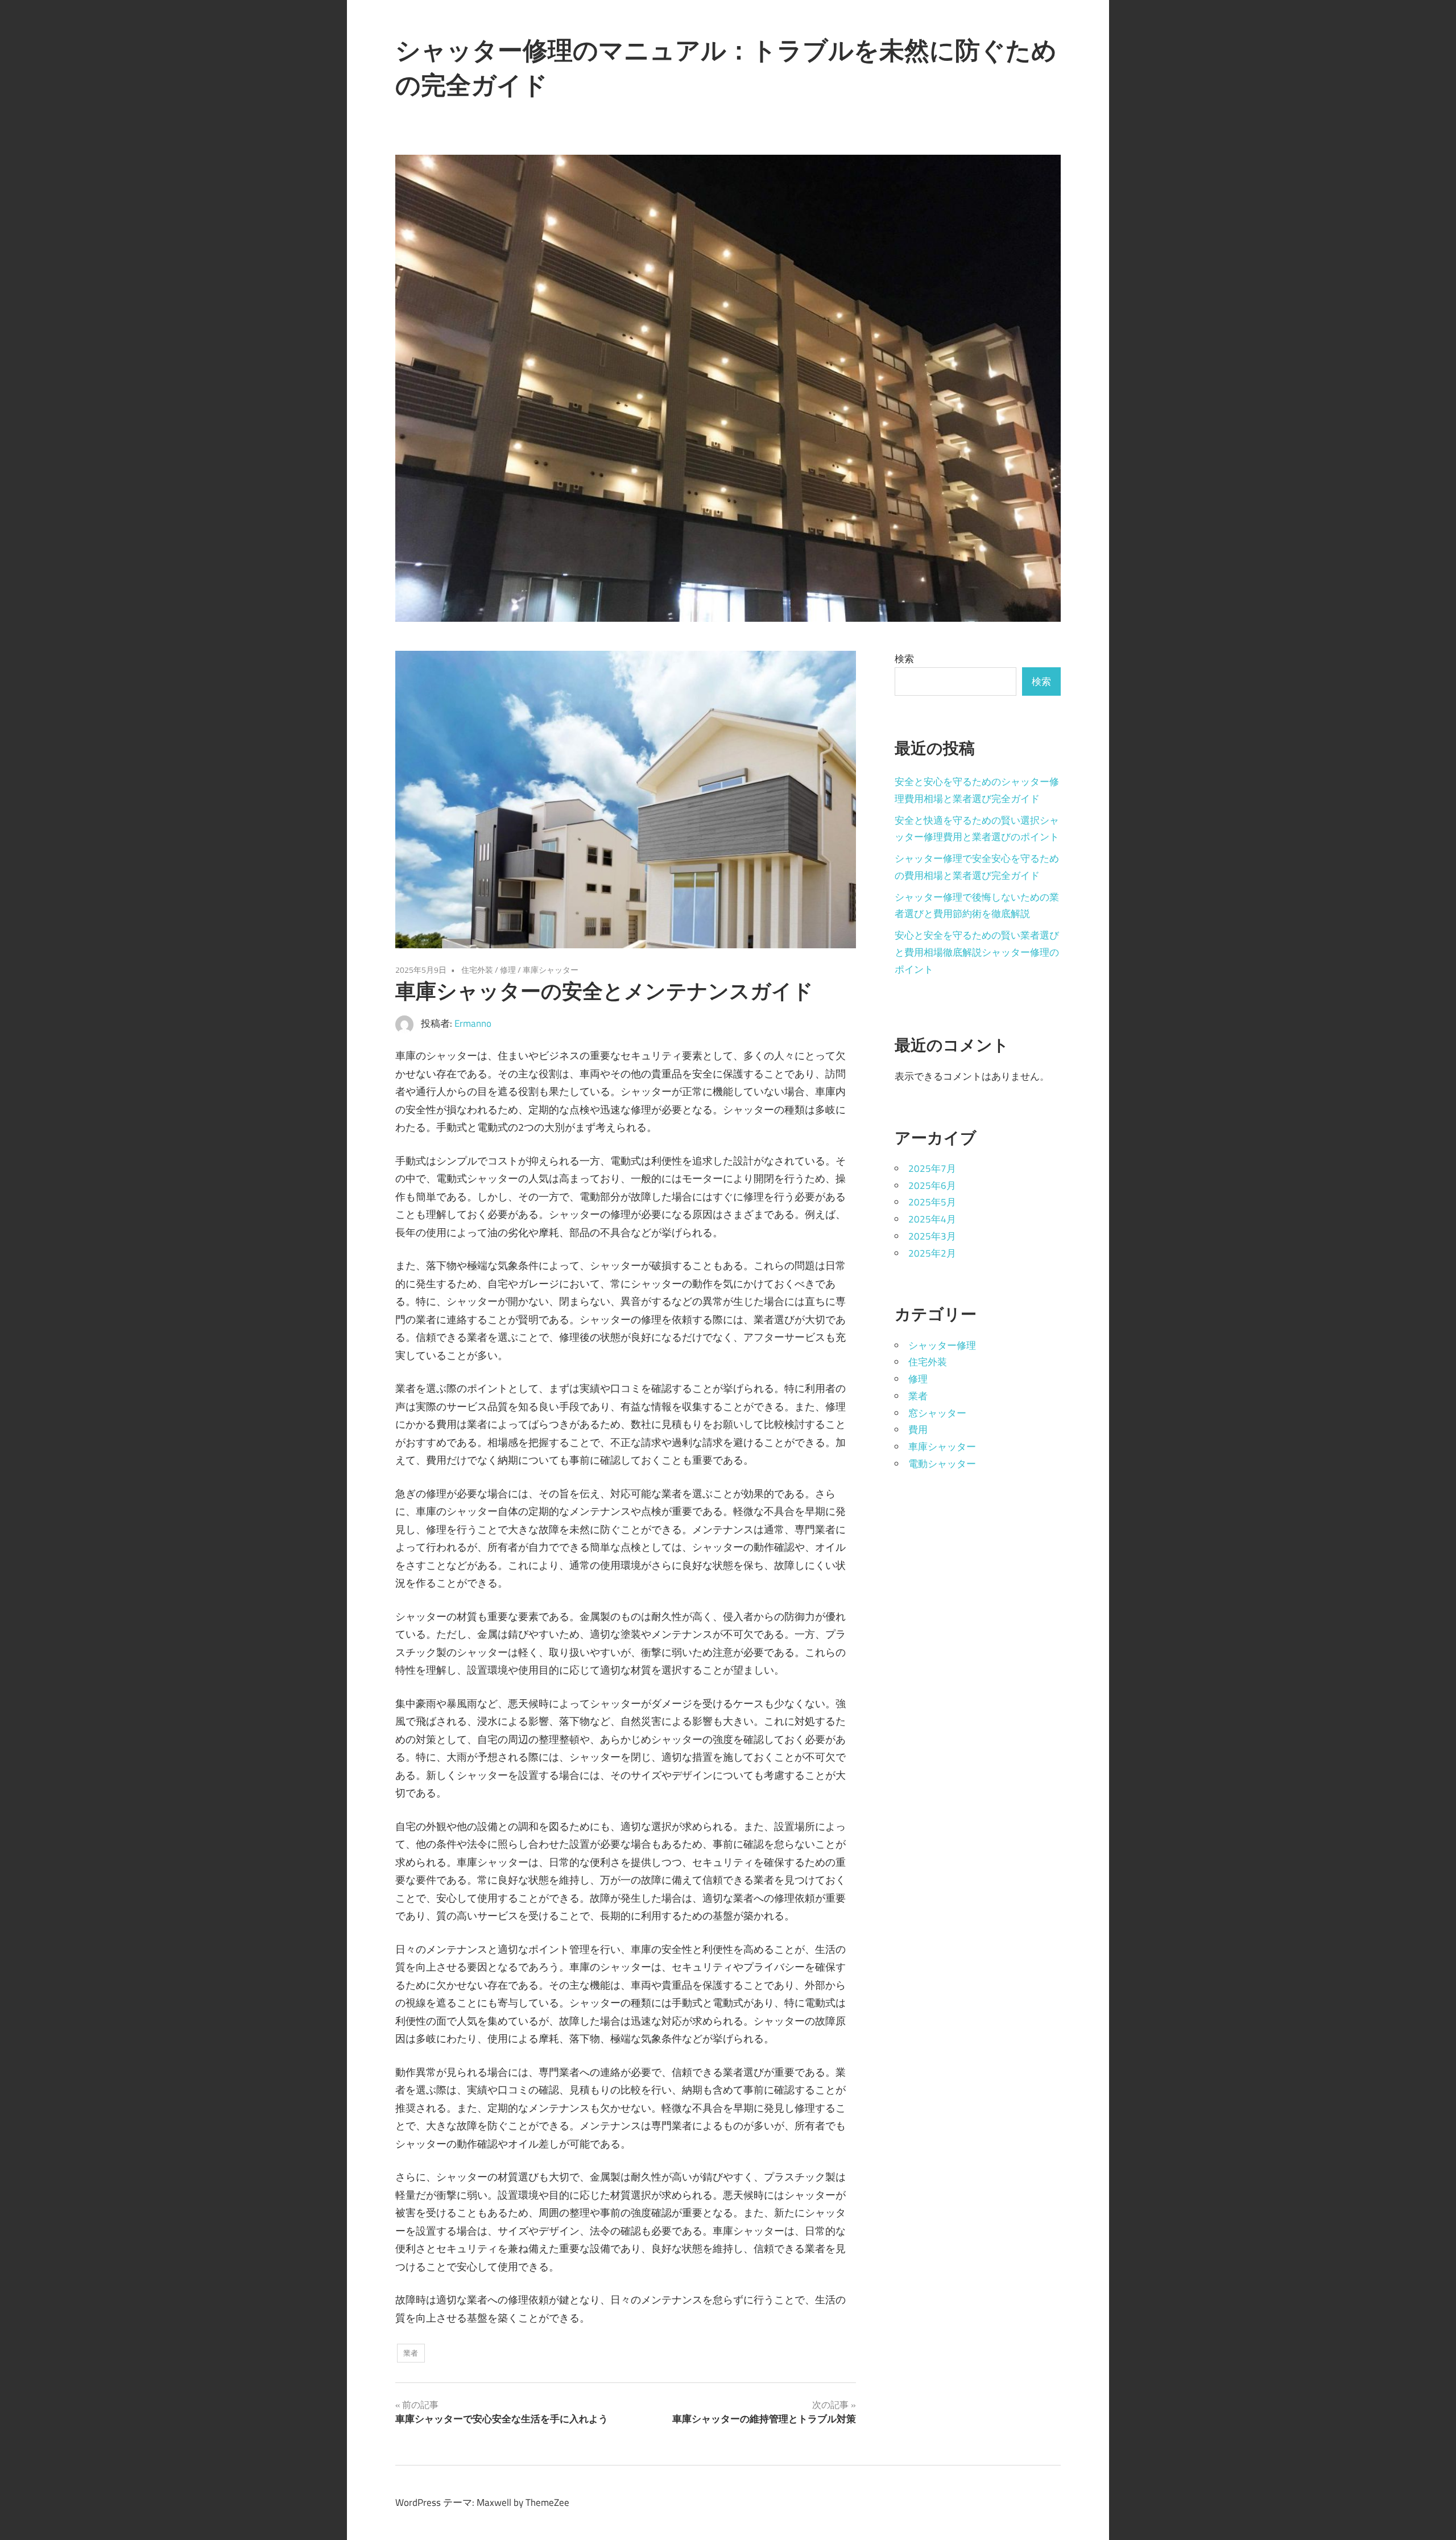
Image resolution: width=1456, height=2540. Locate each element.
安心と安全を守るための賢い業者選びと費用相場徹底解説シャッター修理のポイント (977, 952)
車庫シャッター (551, 970)
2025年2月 (932, 1253)
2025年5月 (932, 1202)
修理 (508, 970)
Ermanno (473, 1023)
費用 (918, 1430)
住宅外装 (477, 970)
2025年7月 (932, 1168)
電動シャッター (942, 1464)
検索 (904, 659)
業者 (411, 2353)
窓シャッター (937, 1413)
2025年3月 (932, 1236)
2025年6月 (932, 1186)
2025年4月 (932, 1219)
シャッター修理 (942, 1345)
